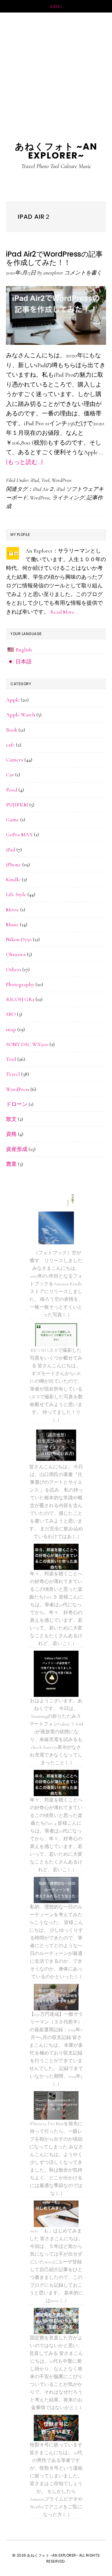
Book (12, 730)
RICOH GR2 (20, 999)
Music (12, 924)
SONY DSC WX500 (27, 1044)
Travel (13, 1074)
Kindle (13, 879)
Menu (56, 7)
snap (11, 1029)
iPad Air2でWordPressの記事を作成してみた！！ (54, 258)
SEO (11, 1014)
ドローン (17, 1104)
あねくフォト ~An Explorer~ (56, 151)
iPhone (14, 865)
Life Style (16, 894)
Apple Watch (21, 715)
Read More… (64, 612)
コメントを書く (83, 273)
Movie (13, 910)
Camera (15, 760)
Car (10, 775)
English (24, 650)
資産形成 (17, 1149)
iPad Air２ (43, 489)
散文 (11, 1119)
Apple (13, 700)
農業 (11, 1164)
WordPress (62, 480)
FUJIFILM (17, 805)
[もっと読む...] (24, 462)
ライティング (68, 498)
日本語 (24, 662)
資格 (11, 1134)
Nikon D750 (19, 939)
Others (14, 969)
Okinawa (16, 954)
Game (13, 820)
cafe (10, 745)
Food (12, 790)
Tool (45, 480)
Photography (20, 984)
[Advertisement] (56, 71)
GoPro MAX (19, 834)
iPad (35, 480)
